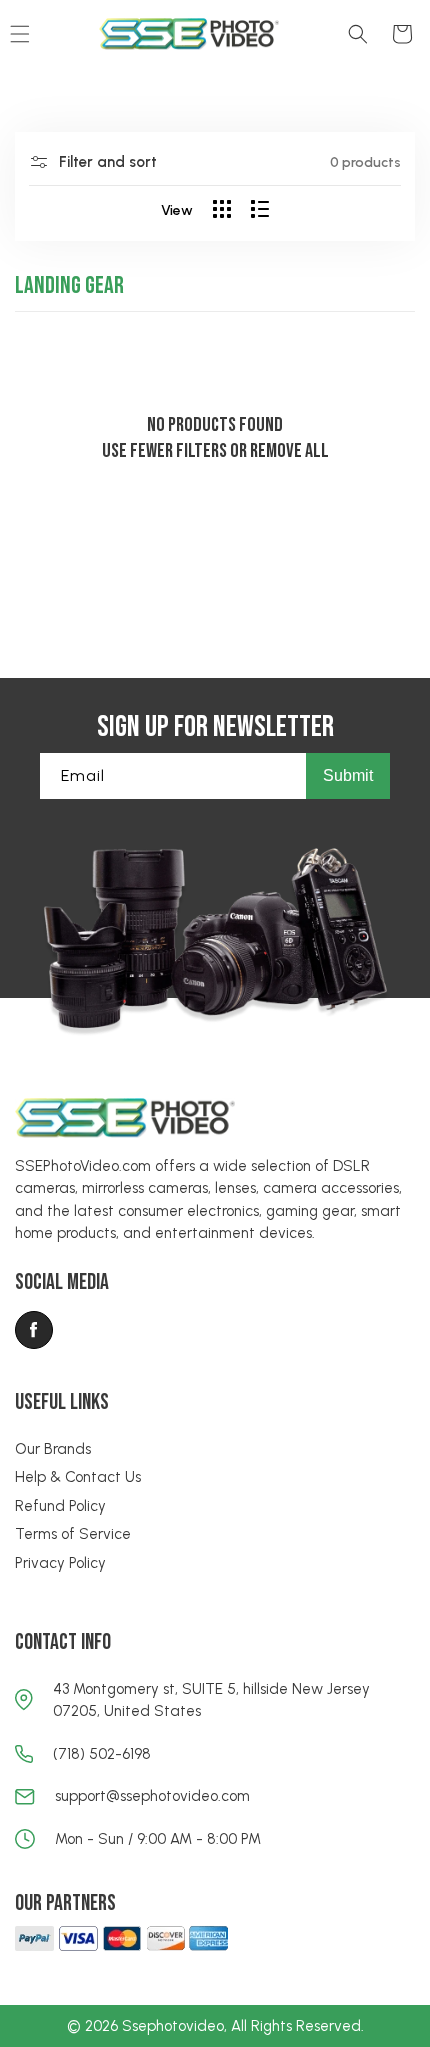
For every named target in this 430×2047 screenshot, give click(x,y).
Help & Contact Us (78, 1477)
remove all (289, 451)
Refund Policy (60, 1506)
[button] (358, 34)
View (177, 210)
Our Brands (53, 1449)
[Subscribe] (348, 776)
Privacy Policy (60, 1563)
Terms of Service (73, 1534)
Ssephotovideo (173, 2026)
